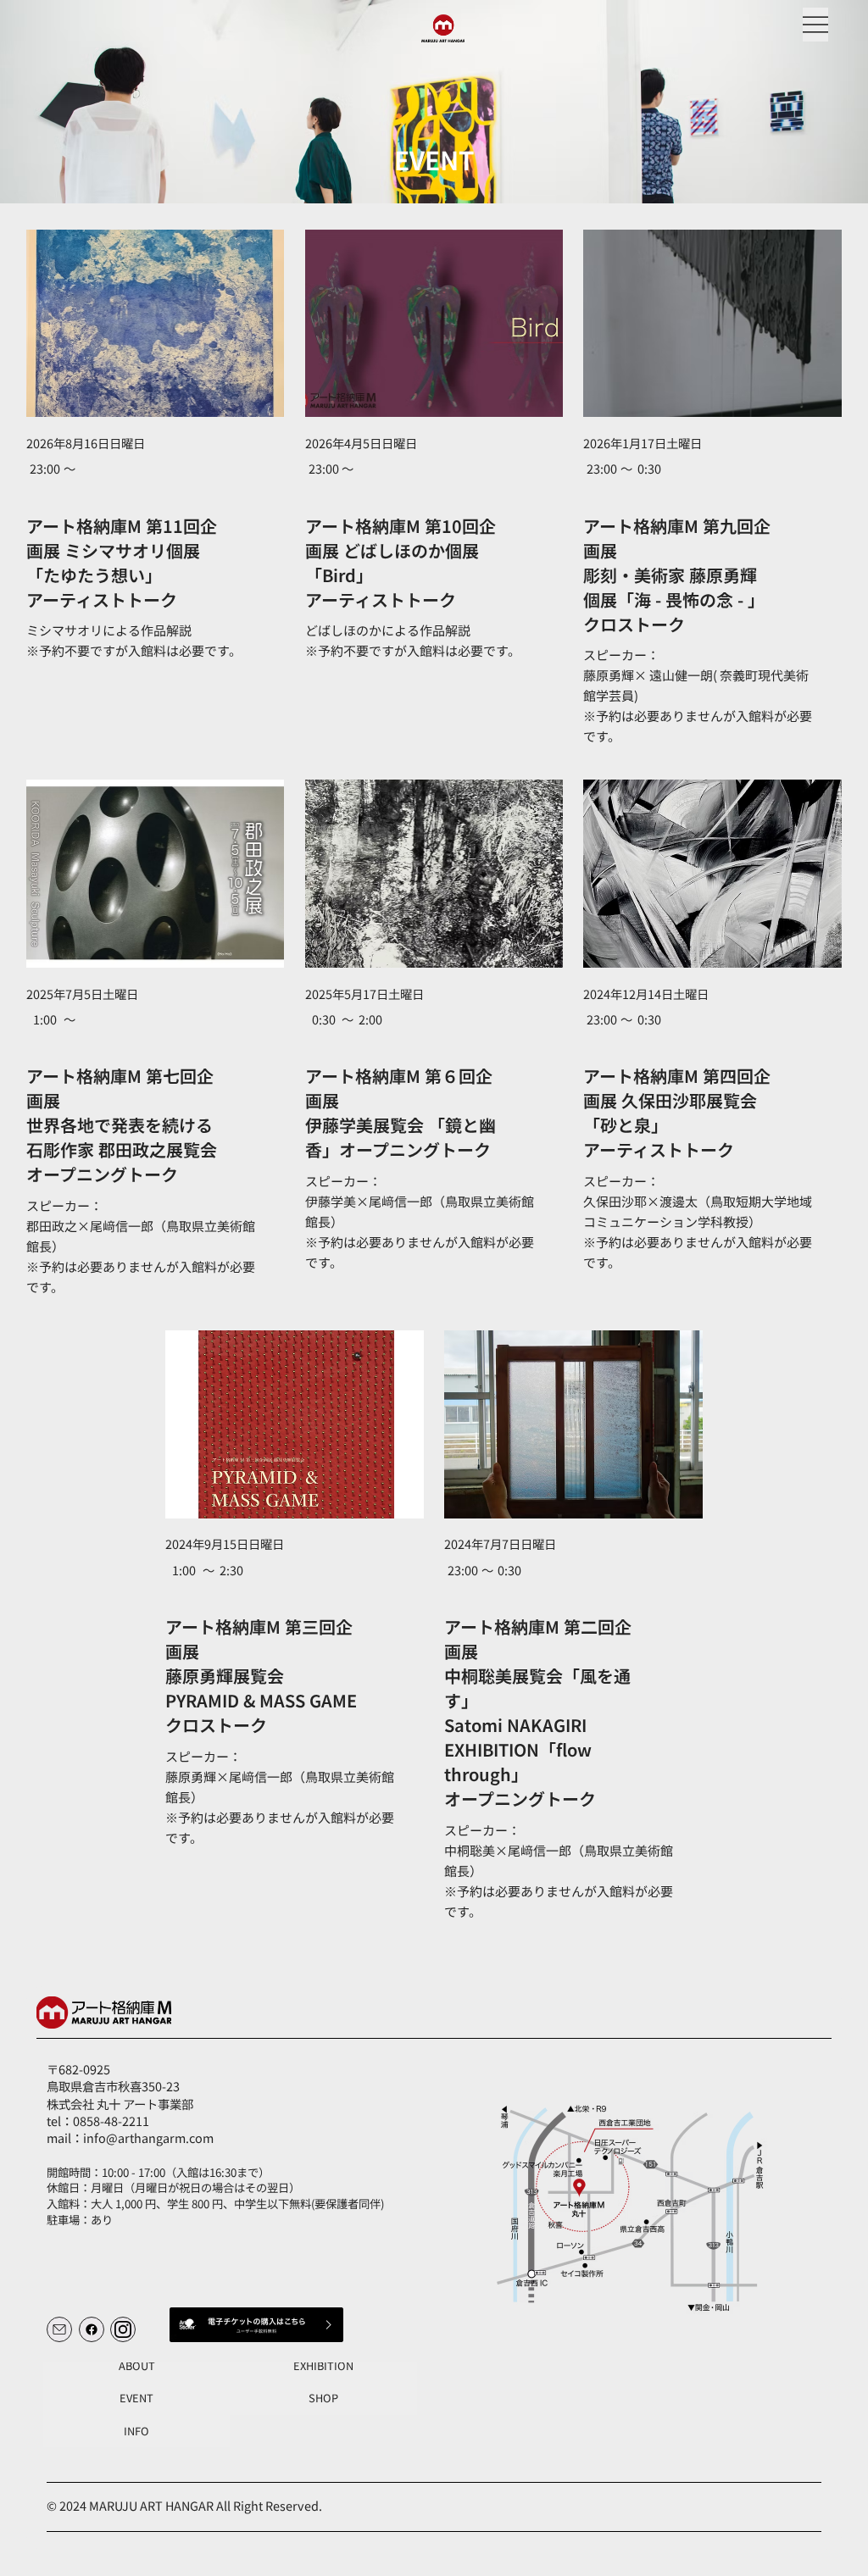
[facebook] (92, 2329)
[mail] (59, 2329)
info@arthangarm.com (148, 2137)
